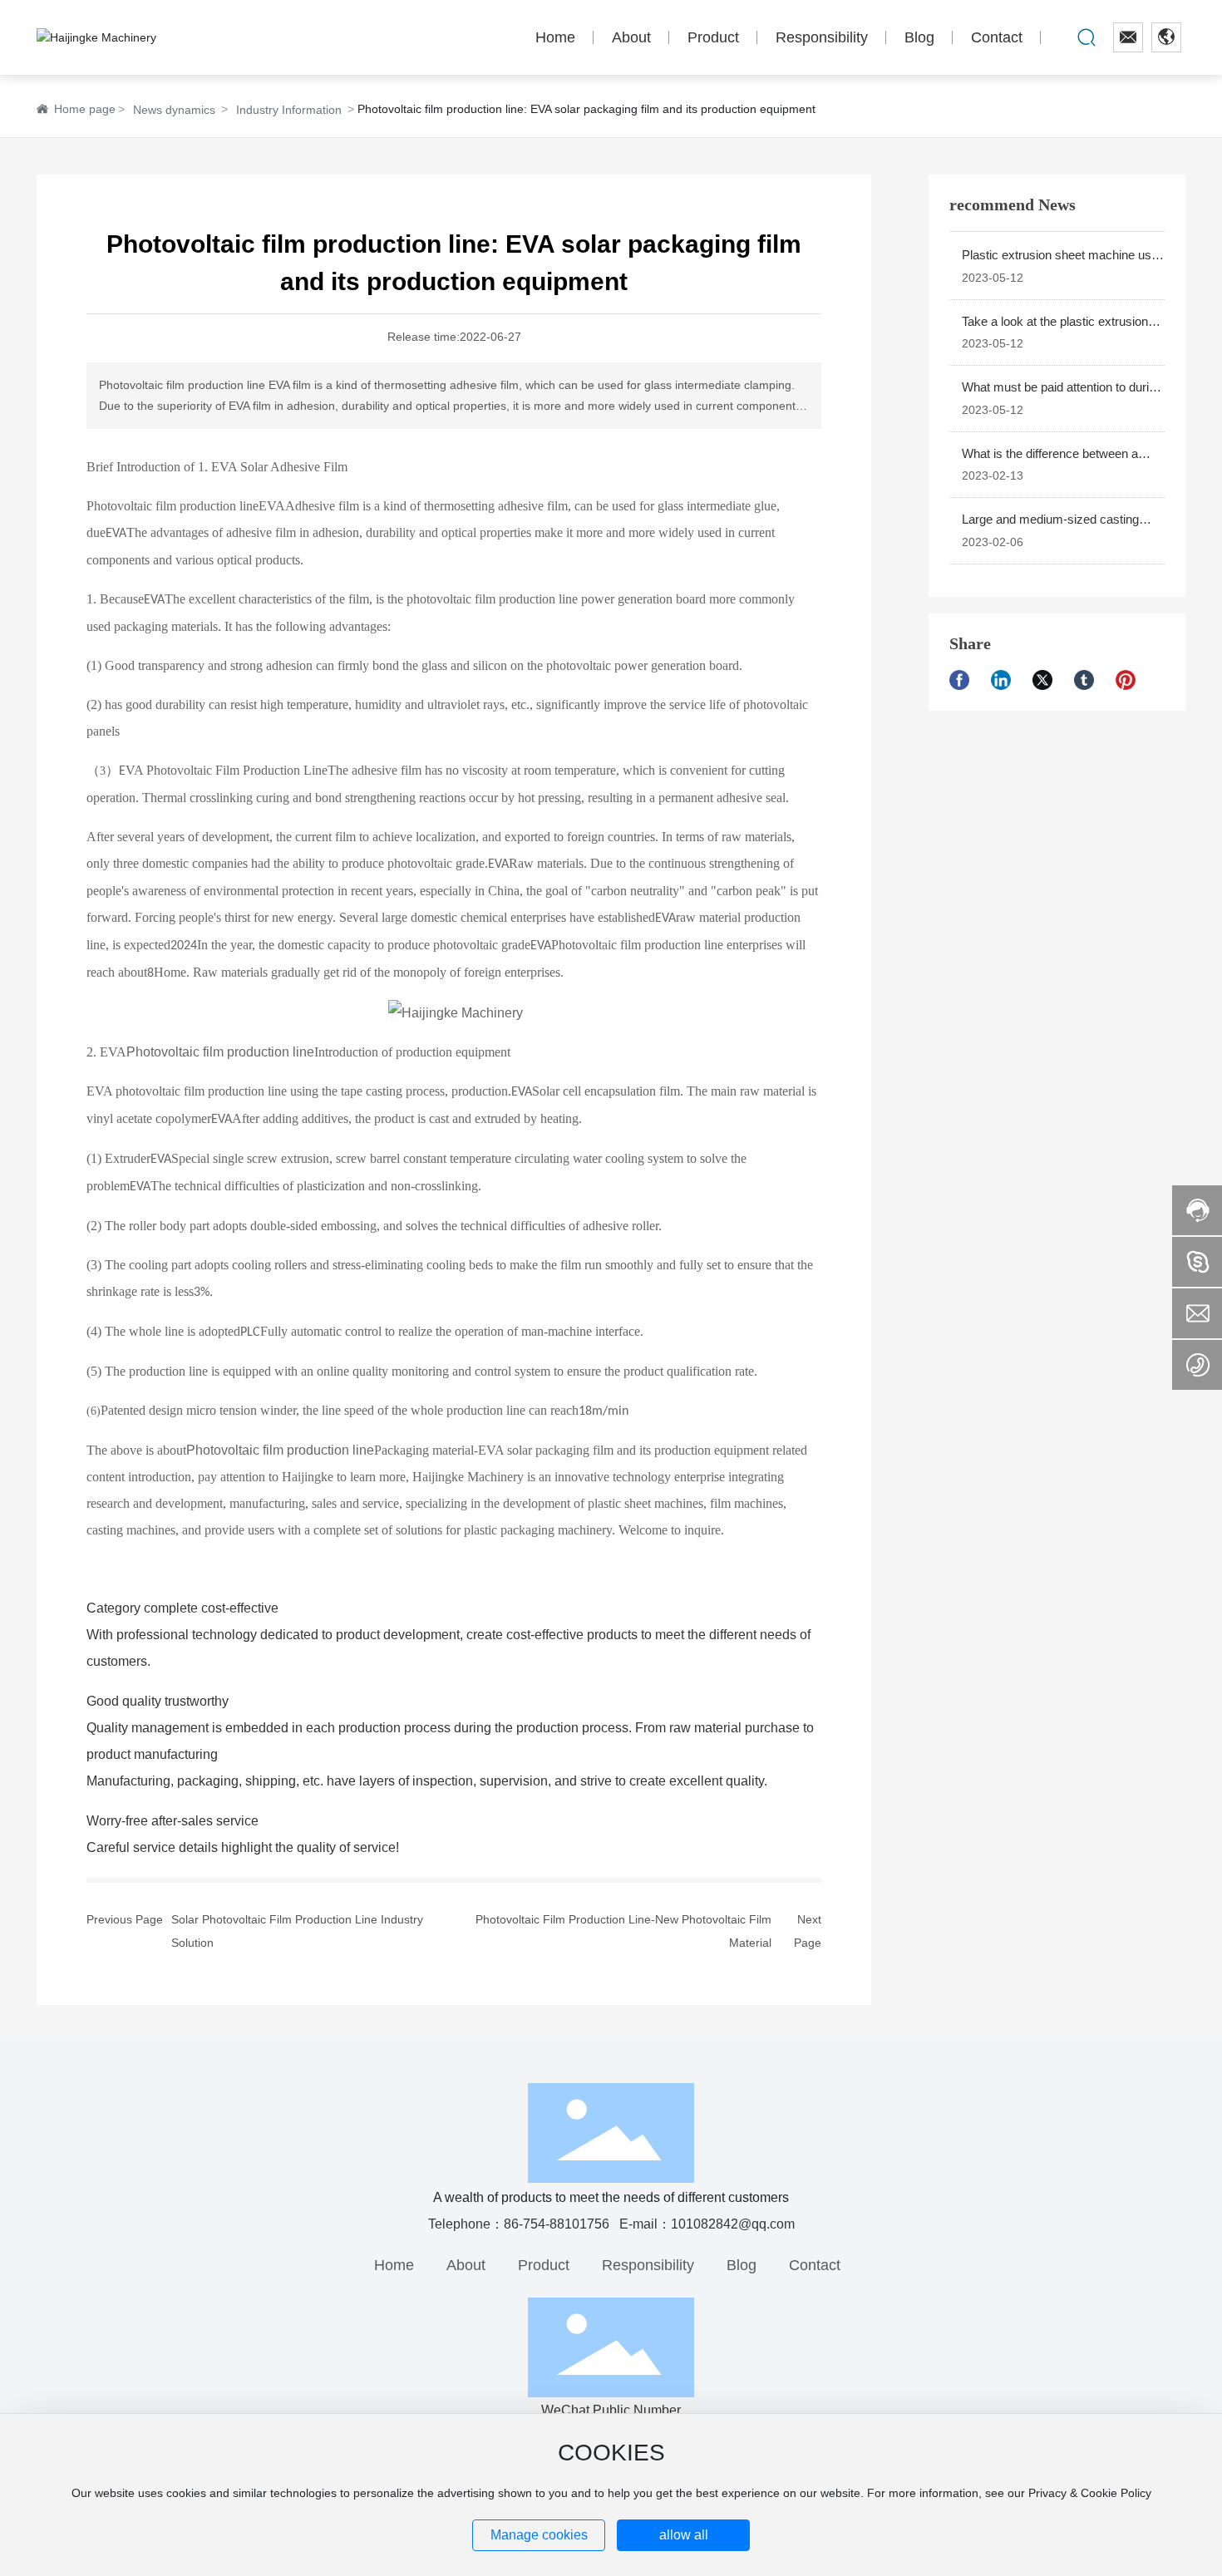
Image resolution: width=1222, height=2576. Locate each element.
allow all (684, 2535)
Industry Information (289, 110)
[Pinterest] (1132, 680)
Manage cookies (539, 2535)
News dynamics (174, 110)
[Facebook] (966, 680)
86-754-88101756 (557, 2224)
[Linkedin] (1008, 680)
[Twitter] (1049, 680)
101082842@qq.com (733, 2224)
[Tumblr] (1091, 680)
